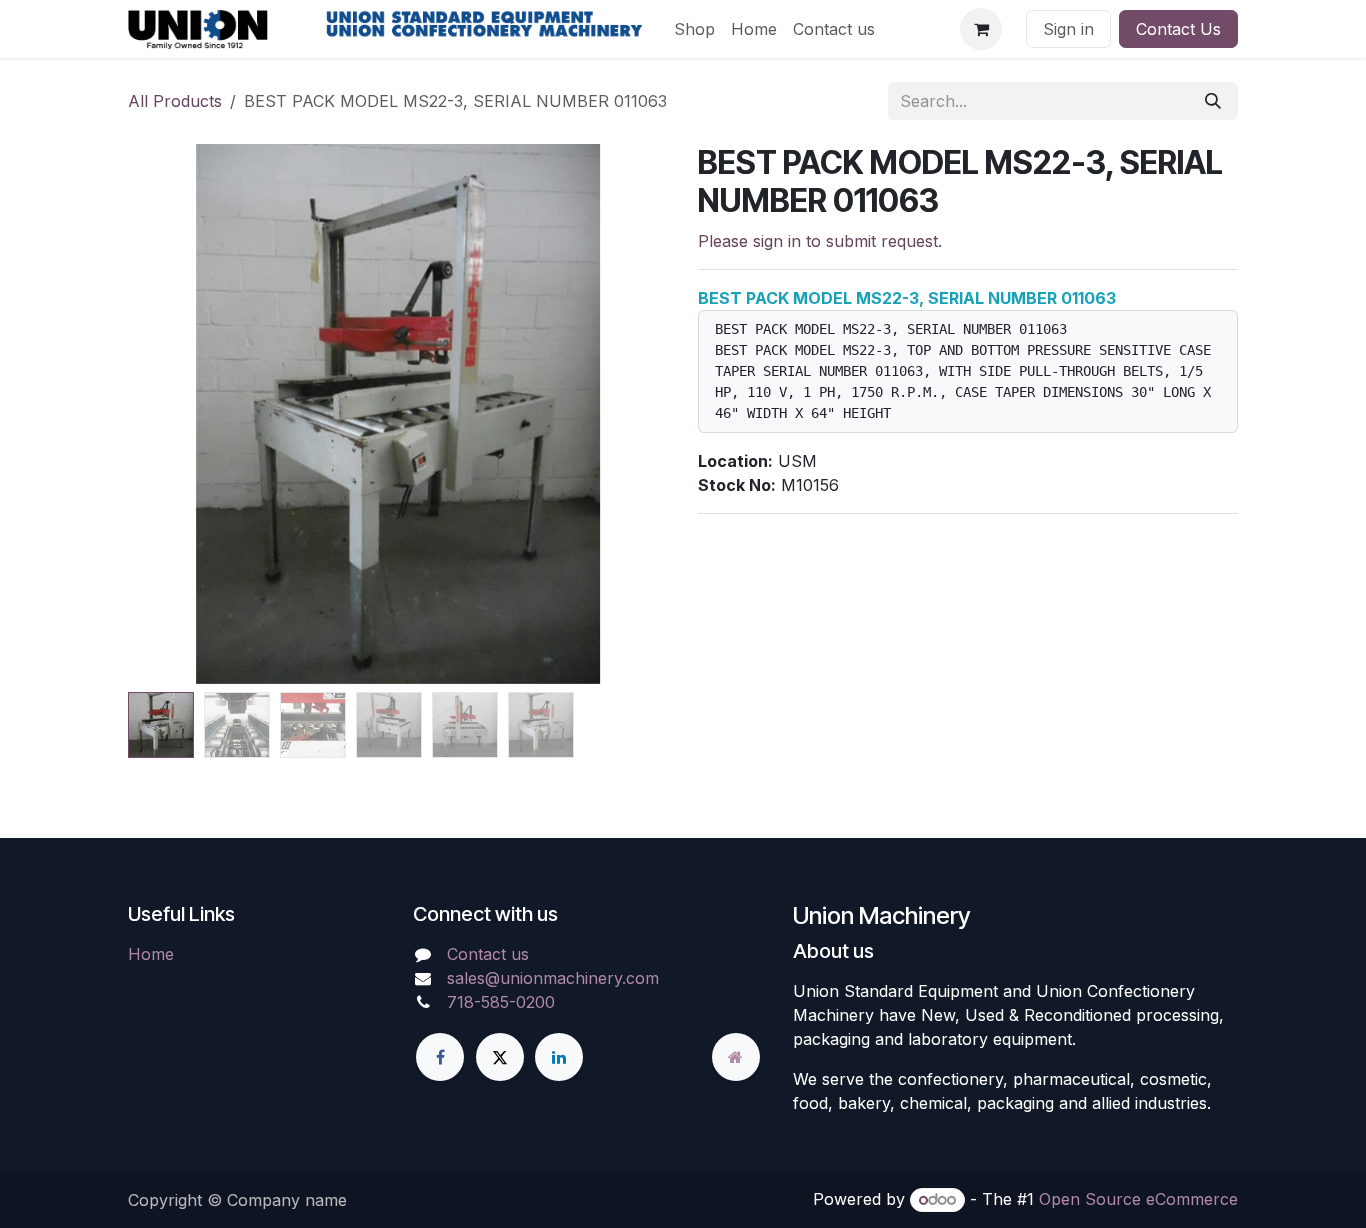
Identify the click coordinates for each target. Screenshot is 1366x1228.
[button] (174, 414)
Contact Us (1178, 29)
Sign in (1068, 29)
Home (151, 954)
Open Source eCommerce (1138, 1199)
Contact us (488, 954)
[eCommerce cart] (981, 29)
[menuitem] (694, 29)
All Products (175, 101)
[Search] (1213, 101)
